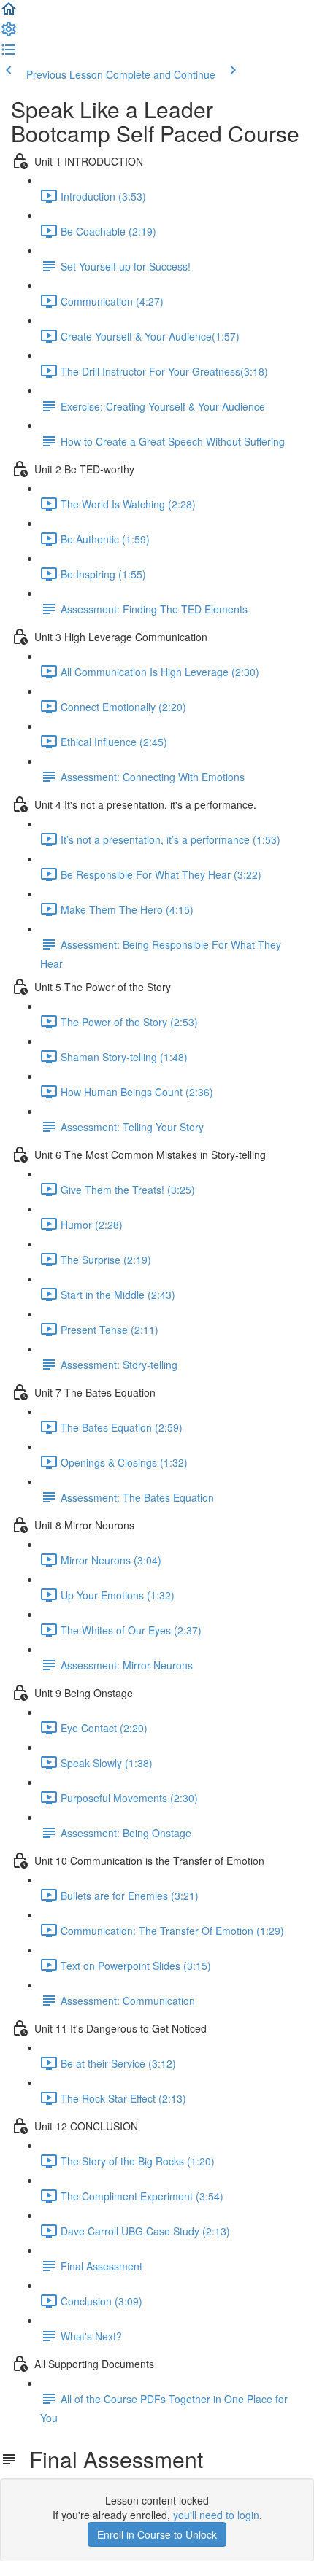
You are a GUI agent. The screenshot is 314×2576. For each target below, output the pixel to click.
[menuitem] (9, 34)
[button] (9, 13)
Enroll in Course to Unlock (157, 2534)
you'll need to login (216, 2515)
